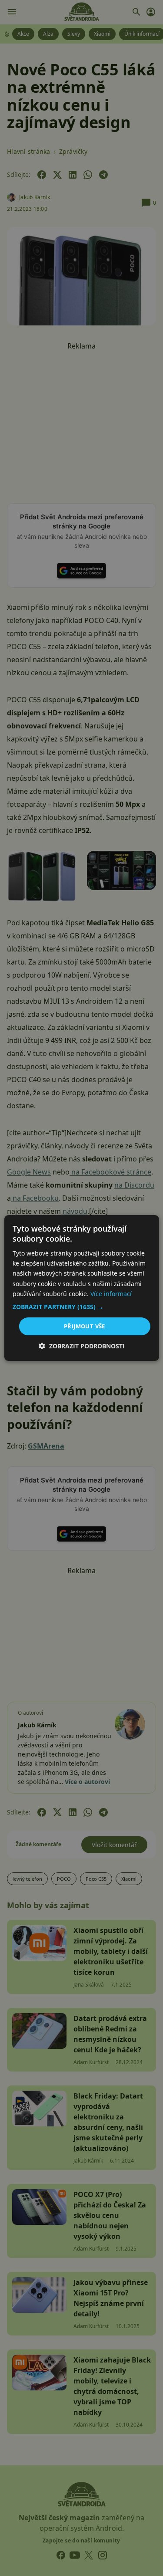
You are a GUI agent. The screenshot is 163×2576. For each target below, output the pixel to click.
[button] (81, 1307)
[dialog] (81, 1288)
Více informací (111, 1294)
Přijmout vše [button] (85, 1326)
